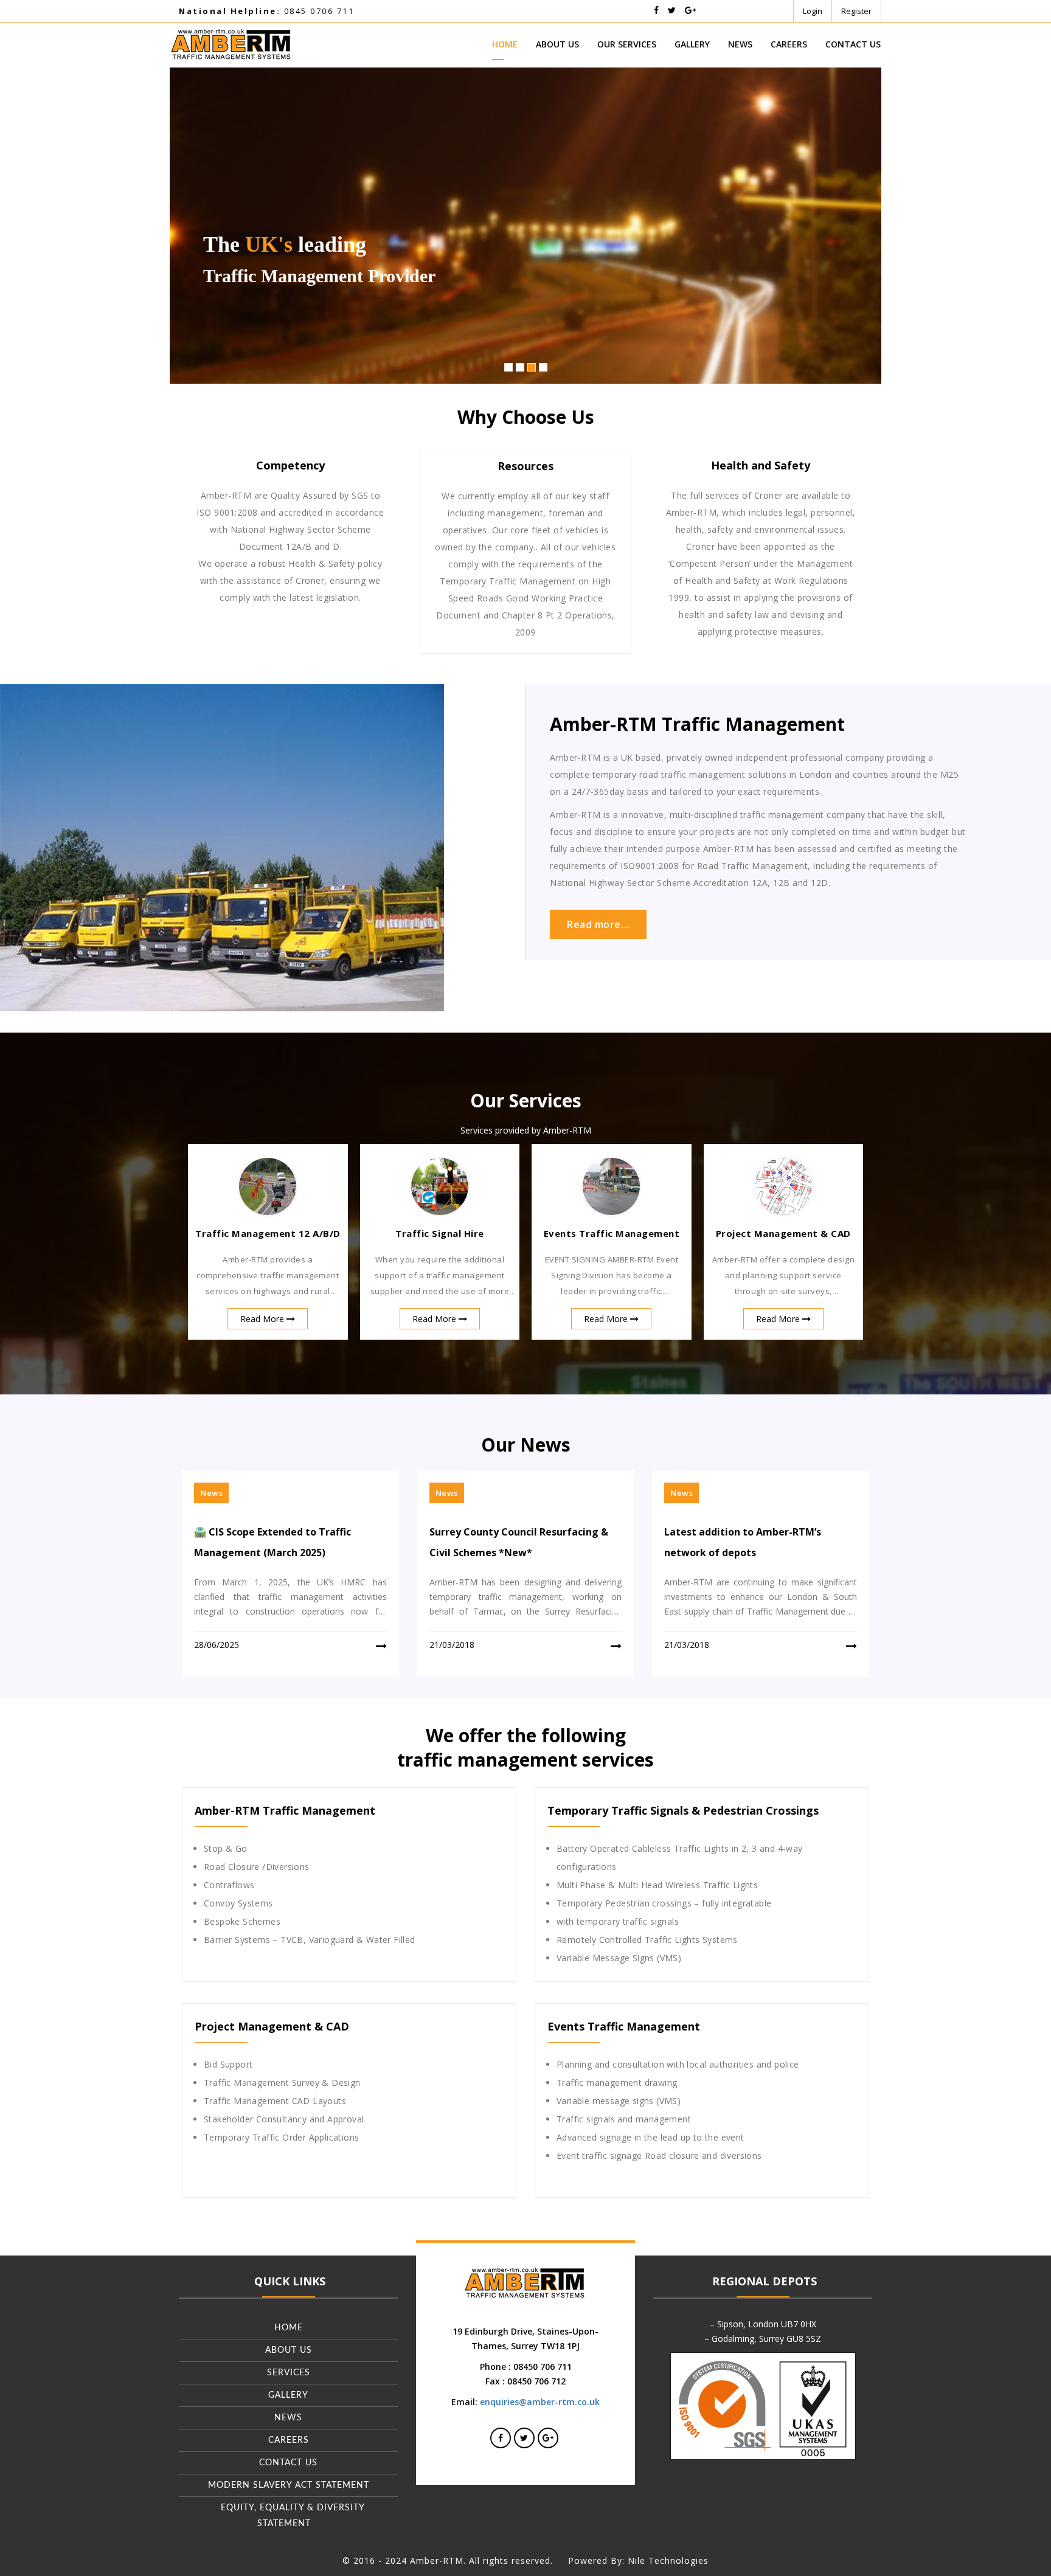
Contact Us (853, 44)
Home (505, 44)
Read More (263, 1319)
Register (856, 11)
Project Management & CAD (783, 1233)
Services (289, 2373)
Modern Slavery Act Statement (289, 2485)
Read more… (598, 924)
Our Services (627, 44)
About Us (557, 44)
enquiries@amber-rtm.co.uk (540, 2402)
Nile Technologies (668, 2560)
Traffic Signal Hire (440, 1233)
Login (813, 11)
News (740, 44)
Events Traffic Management (612, 1233)
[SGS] (763, 2405)
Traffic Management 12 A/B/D (268, 1233)
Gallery (692, 44)
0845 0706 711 (266, 11)
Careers (789, 44)
